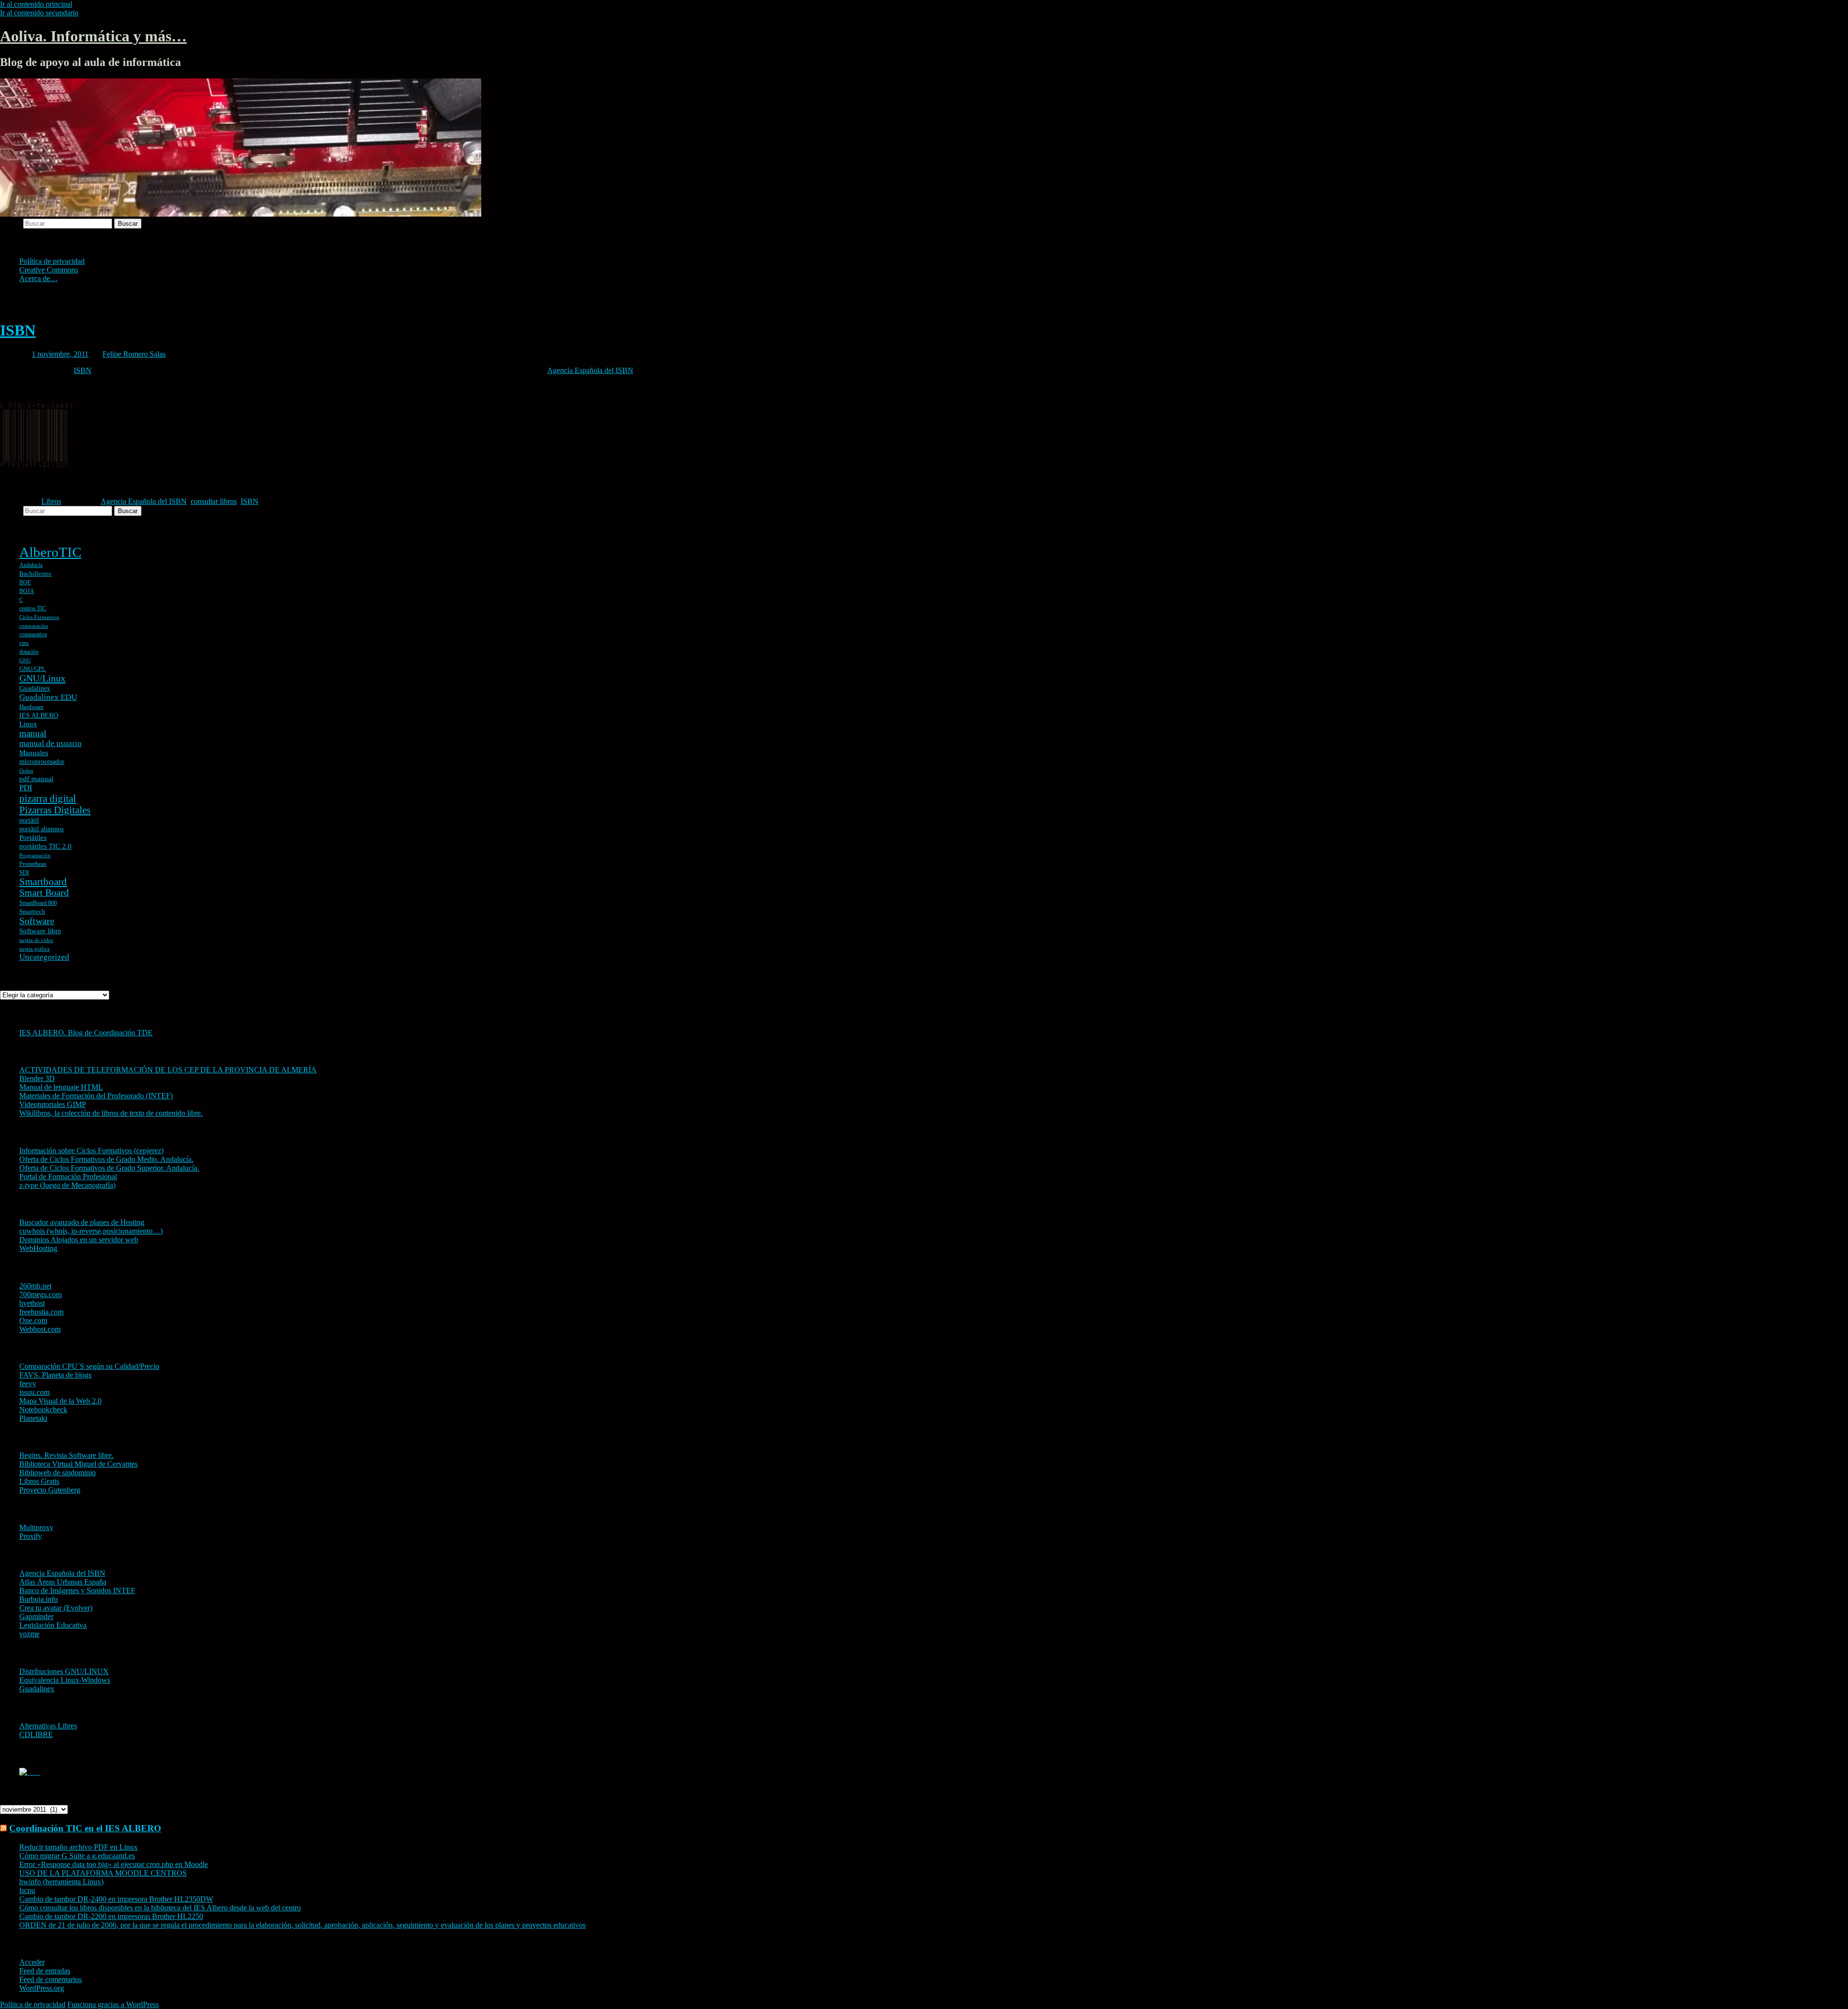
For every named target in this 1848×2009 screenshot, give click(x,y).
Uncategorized (44, 957)
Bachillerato (35, 573)
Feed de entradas (45, 1971)
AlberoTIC (50, 552)
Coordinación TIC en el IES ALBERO (85, 1828)
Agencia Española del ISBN (590, 370)
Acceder (32, 1962)
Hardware (32, 707)
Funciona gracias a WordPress (113, 2004)
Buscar (11, 223)
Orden (26, 771)
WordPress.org (42, 1988)
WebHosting (38, 1248)
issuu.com (34, 1392)
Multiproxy (36, 1527)
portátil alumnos (41, 829)
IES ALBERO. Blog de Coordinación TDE (86, 1033)
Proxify (31, 1536)
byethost (32, 1303)
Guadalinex (35, 689)
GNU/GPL (32, 669)
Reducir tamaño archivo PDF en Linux (78, 1847)
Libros (51, 501)
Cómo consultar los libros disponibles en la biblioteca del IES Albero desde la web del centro (160, 1908)
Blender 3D (37, 1078)
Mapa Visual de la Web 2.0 (60, 1401)
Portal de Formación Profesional (68, 1177)
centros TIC (33, 608)
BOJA (27, 591)
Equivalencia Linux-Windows (65, 1680)
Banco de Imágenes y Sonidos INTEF (77, 1590)
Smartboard (43, 882)
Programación (35, 856)
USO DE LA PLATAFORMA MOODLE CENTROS (103, 1873)
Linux (28, 724)
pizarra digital (48, 798)
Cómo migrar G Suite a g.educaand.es (77, 1856)
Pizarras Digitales (55, 810)
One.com (33, 1320)
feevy (28, 1384)
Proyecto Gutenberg (50, 1490)
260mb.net (35, 1286)
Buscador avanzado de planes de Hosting (82, 1222)
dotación (29, 652)
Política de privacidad (52, 261)
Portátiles (33, 837)
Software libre (40, 931)
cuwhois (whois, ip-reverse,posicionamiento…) (91, 1231)
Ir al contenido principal (36, 4)
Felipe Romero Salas (134, 354)
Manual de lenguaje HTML (61, 1087)
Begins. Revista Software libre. (66, 1455)
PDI (26, 788)
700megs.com (40, 1294)
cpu (24, 643)
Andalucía (31, 565)
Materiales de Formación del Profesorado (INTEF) (96, 1096)
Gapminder (36, 1616)
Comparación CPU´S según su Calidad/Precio (89, 1366)
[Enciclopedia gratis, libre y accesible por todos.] (30, 1772)
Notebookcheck (43, 1410)
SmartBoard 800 (38, 903)
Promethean (33, 864)
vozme (29, 1634)
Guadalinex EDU (48, 697)
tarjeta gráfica (34, 949)
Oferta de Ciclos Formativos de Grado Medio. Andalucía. (106, 1159)
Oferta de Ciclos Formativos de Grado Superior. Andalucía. (109, 1168)
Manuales (34, 753)
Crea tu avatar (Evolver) (56, 1608)
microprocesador (42, 762)
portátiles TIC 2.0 (45, 846)
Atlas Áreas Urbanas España (63, 1582)
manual (33, 733)
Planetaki (33, 1418)
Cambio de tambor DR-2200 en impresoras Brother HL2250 (111, 1916)
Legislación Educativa (53, 1625)
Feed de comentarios (51, 1979)
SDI (24, 872)
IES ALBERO (39, 715)
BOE (25, 582)
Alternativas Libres (48, 1726)
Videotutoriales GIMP (53, 1104)
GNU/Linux (42, 678)
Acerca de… (38, 278)
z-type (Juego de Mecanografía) (67, 1185)
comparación (34, 626)
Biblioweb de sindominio (58, 1473)
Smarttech (32, 911)
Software (37, 921)
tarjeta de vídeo (36, 940)
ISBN (18, 330)
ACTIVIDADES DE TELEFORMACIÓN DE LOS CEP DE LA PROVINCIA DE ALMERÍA (168, 1070)
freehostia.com (41, 1312)
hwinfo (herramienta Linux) (61, 1882)
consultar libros (214, 501)
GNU (25, 661)
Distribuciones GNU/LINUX (64, 1671)
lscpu (27, 1890)
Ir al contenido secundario (39, 13)
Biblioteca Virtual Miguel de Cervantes (78, 1464)
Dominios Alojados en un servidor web (79, 1240)
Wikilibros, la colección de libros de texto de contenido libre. (111, 1113)
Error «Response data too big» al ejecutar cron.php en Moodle (114, 1864)
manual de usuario (51, 743)
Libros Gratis (39, 1481)
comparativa (33, 634)
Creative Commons (49, 270)
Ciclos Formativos (39, 617)
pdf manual (36, 779)
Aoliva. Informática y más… (93, 36)
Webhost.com (40, 1329)
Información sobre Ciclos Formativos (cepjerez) (91, 1151)
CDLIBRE (36, 1734)
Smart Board (44, 893)
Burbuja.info (38, 1599)
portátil (29, 820)
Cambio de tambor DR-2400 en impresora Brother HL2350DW (116, 1899)
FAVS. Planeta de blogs (55, 1375)
